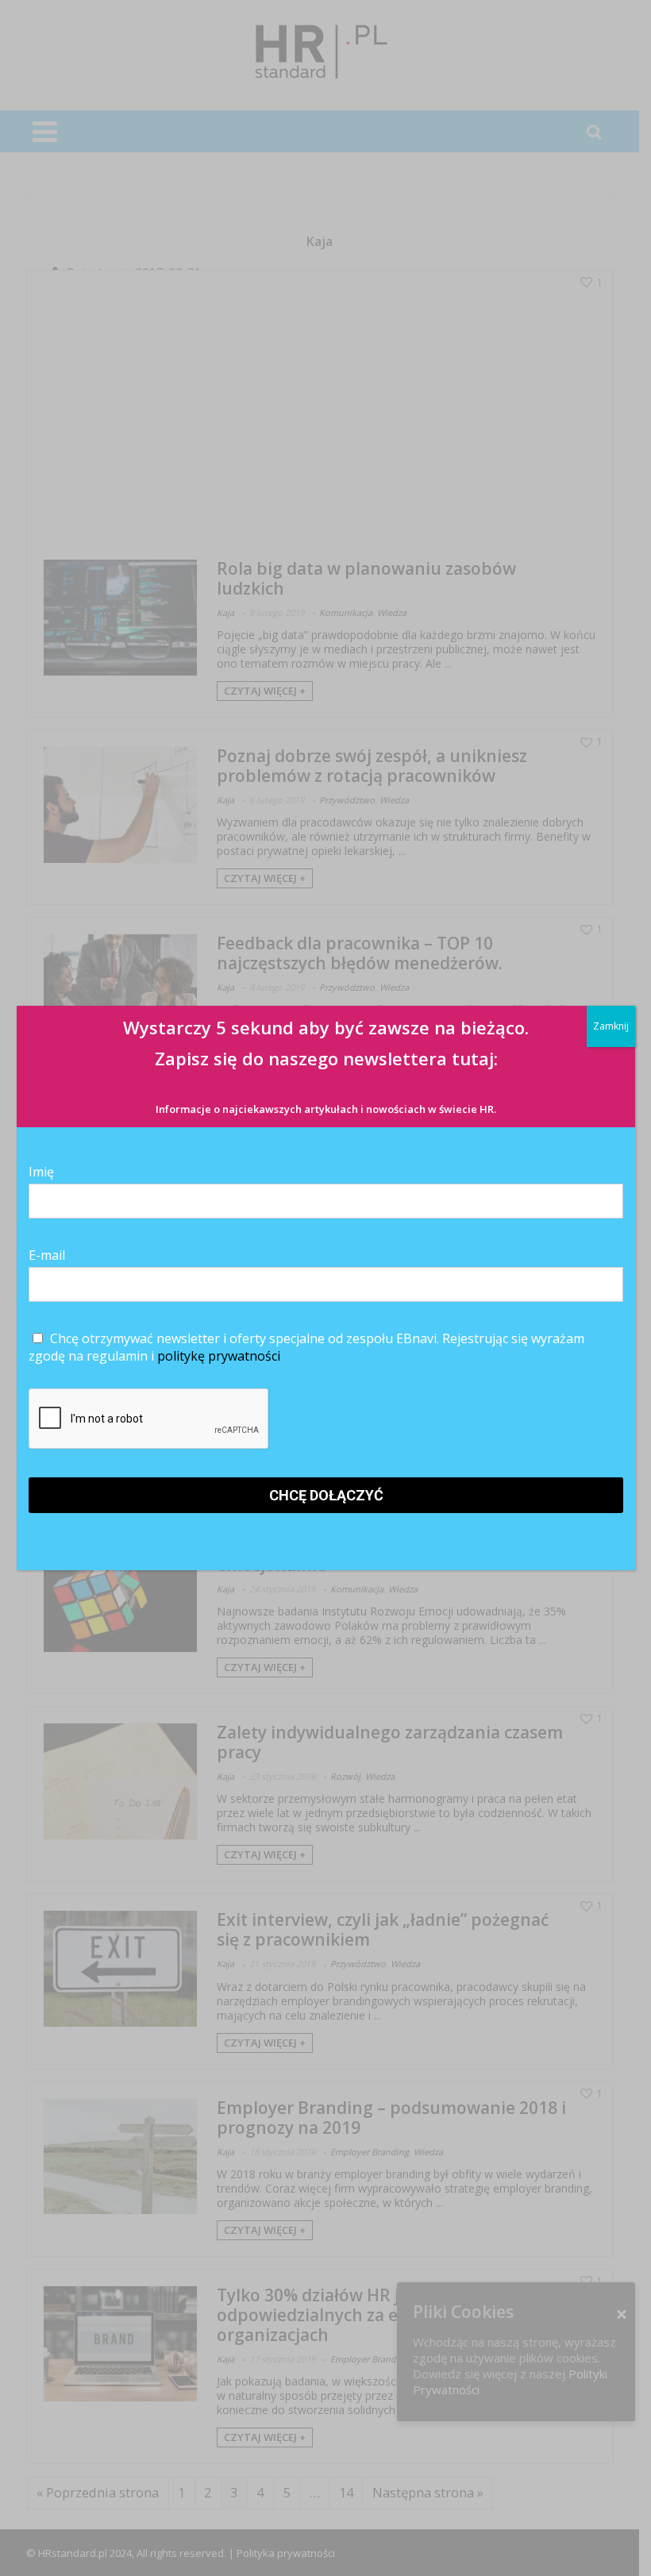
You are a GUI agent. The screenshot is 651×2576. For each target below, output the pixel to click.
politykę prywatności (219, 1356)
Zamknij (611, 1026)
